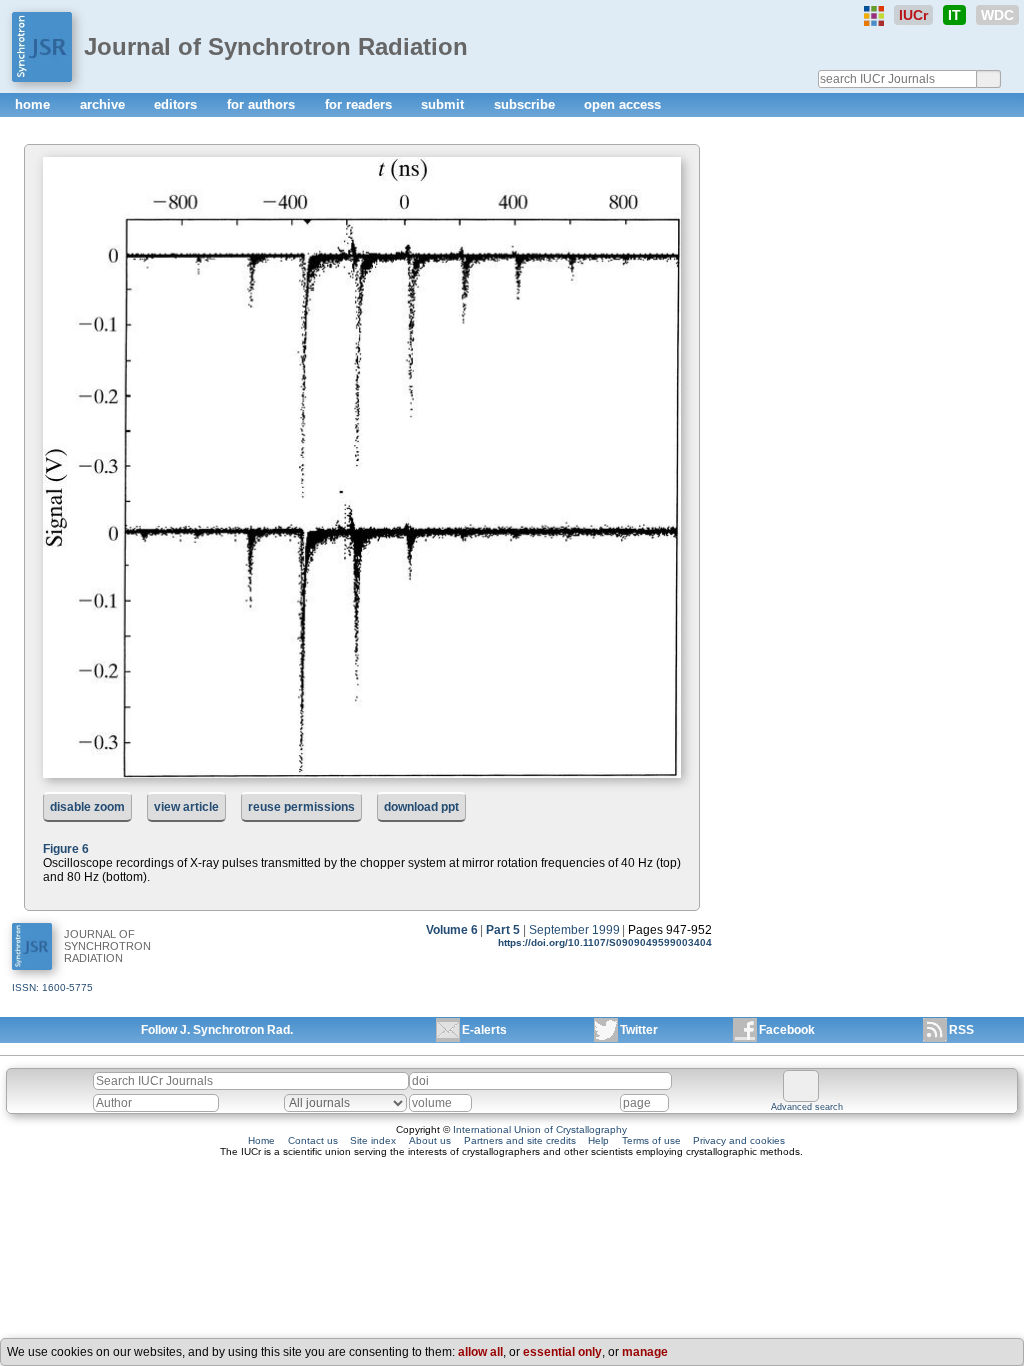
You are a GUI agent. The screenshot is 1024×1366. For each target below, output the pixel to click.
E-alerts (484, 1030)
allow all (480, 1352)
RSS (961, 1030)
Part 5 (503, 930)
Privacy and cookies (739, 1140)
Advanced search (807, 1107)
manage (645, 1352)
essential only (562, 1352)
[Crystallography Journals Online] (874, 16)
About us (430, 1140)
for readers (360, 104)
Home (261, 1140)
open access (622, 104)
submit (444, 104)
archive (104, 104)
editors (177, 104)
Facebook (787, 1030)
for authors (263, 104)
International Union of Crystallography (540, 1129)
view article (186, 807)
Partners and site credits (520, 1140)
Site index (373, 1140)
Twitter (639, 1030)
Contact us (313, 1140)
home (34, 104)
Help (598, 1140)
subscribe (526, 104)
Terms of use (651, 1140)
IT (954, 15)
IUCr (913, 15)
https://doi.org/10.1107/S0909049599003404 (605, 942)
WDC (997, 15)
